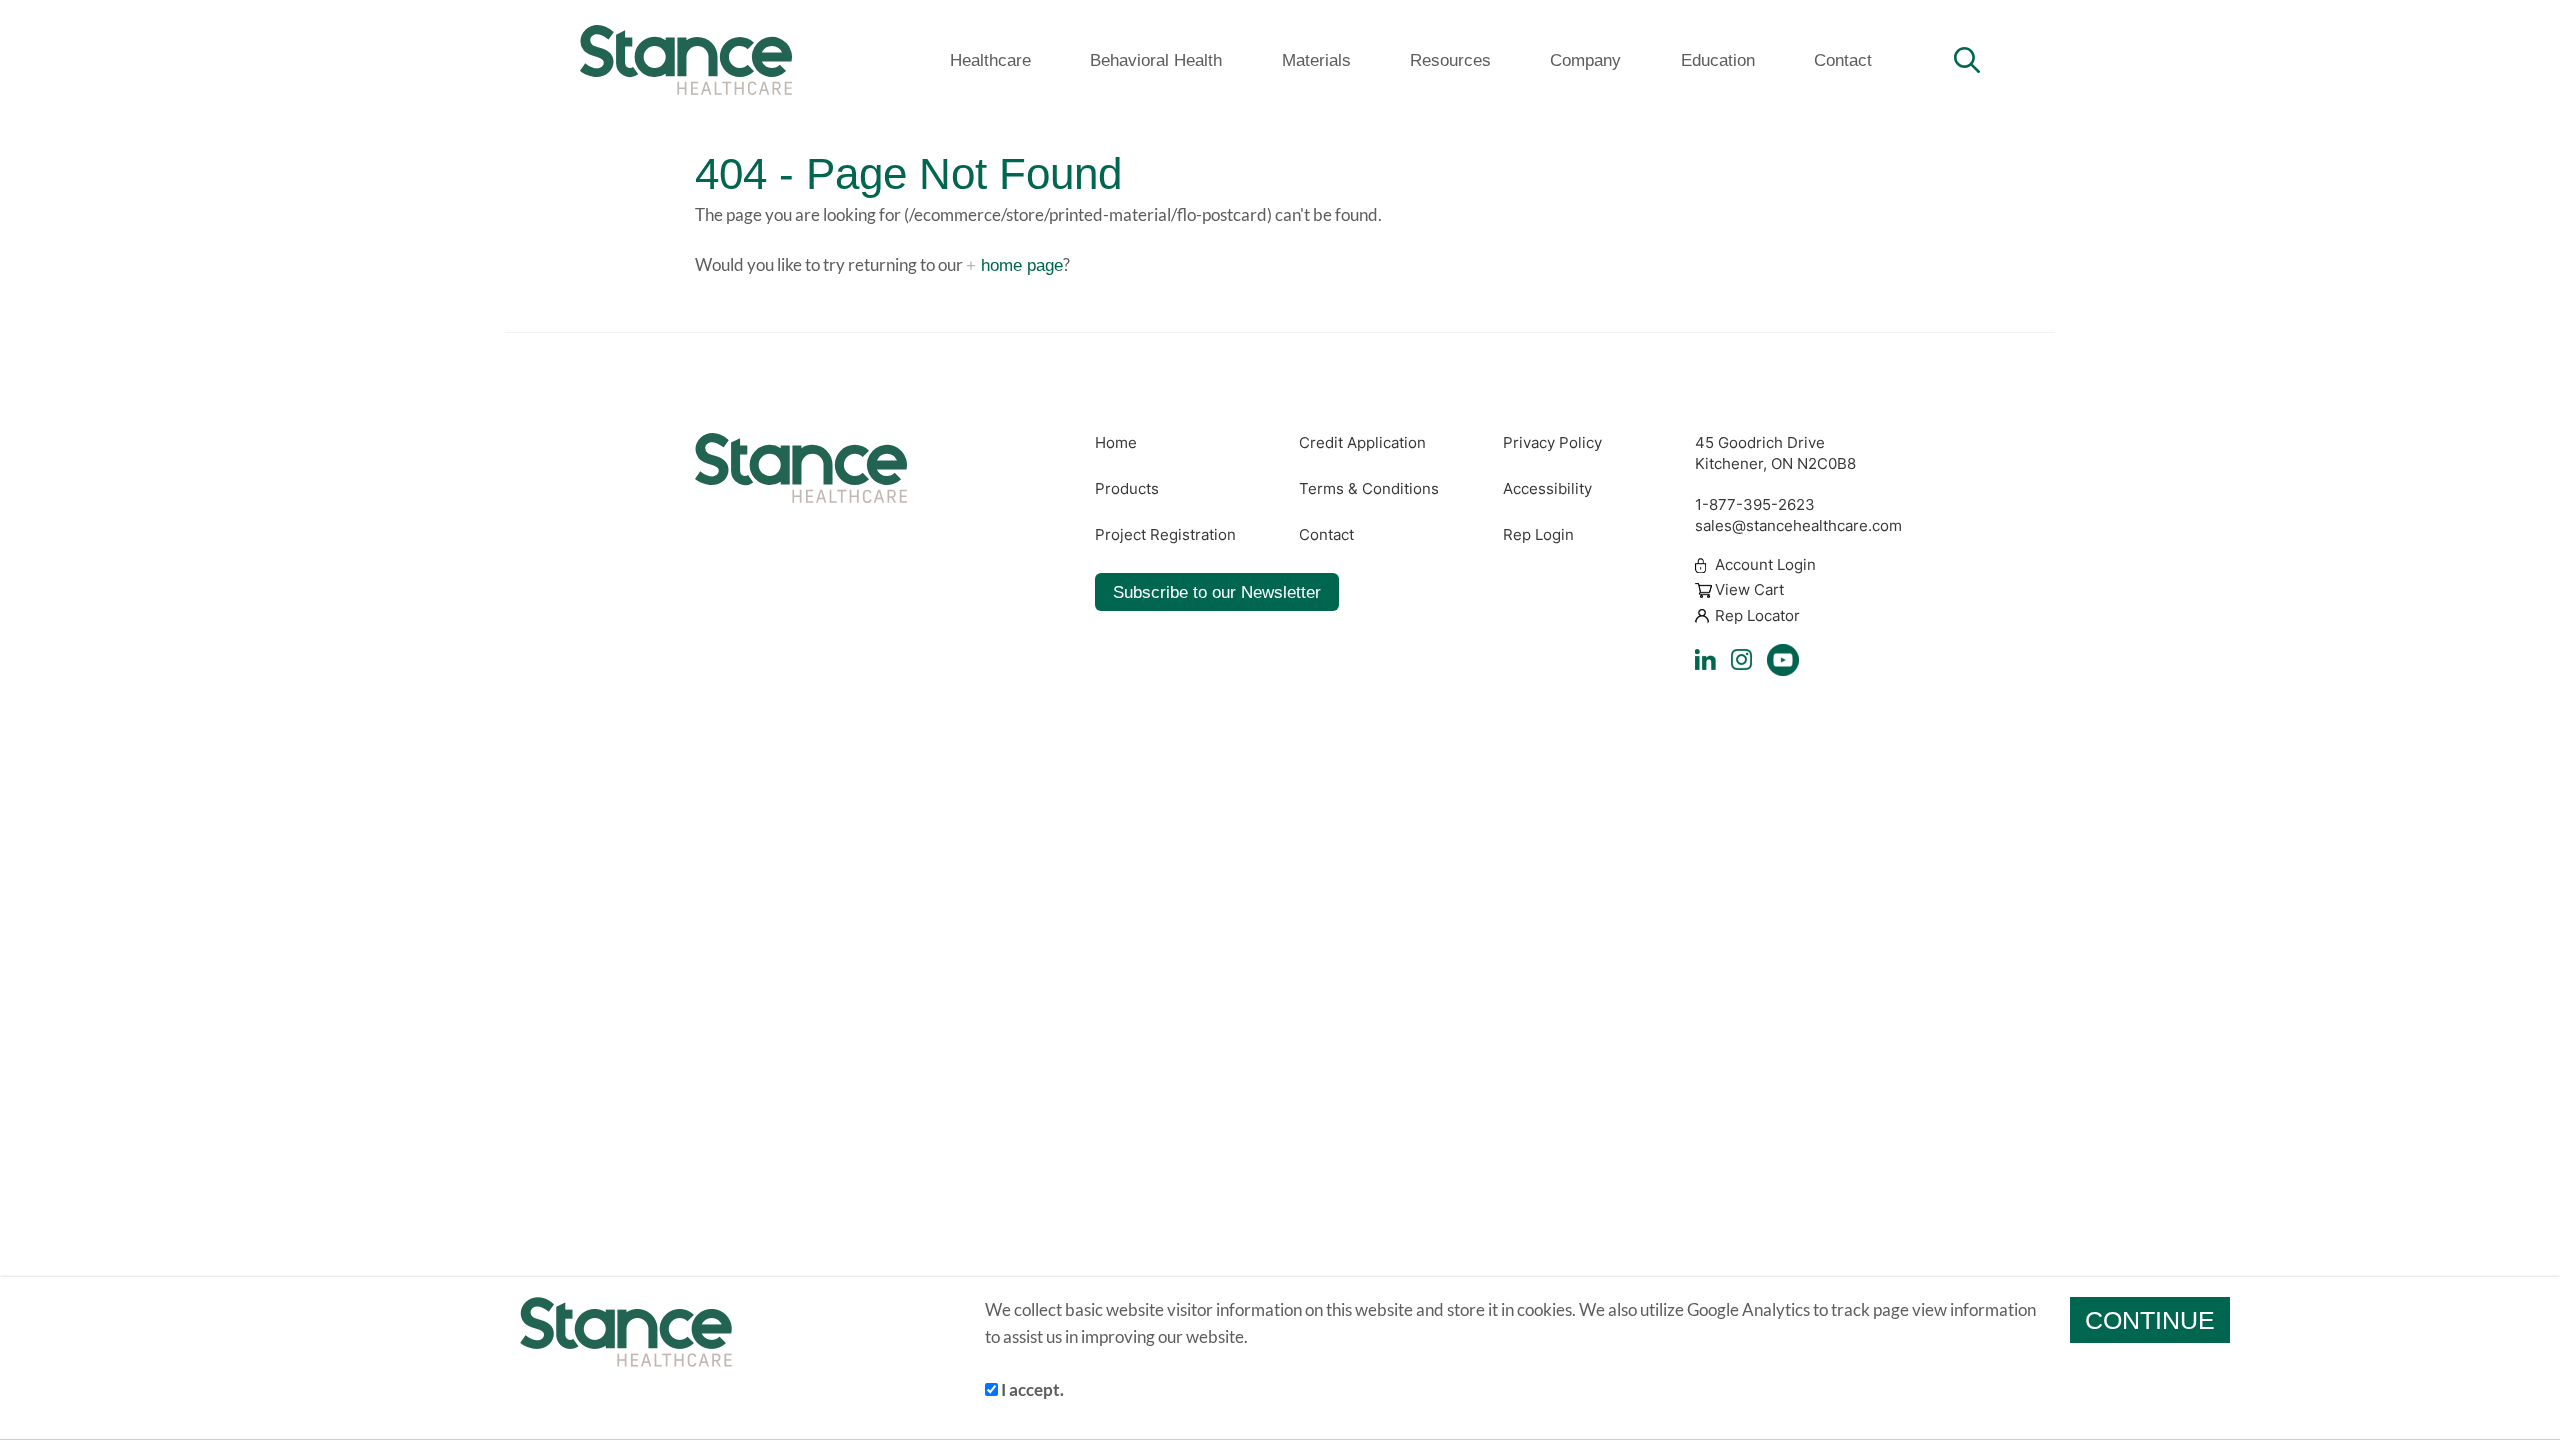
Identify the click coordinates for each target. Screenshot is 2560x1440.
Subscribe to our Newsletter (1217, 592)
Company (1585, 60)
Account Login (1765, 565)
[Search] (1967, 60)
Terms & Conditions (1369, 489)
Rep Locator (1757, 616)
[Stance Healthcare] (686, 60)
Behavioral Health (1156, 60)
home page (1022, 265)
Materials (1316, 60)
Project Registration (1165, 535)
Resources (1450, 60)
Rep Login (1538, 535)
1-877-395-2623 (1755, 505)
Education (1718, 60)
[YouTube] (1783, 660)
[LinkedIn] (1705, 660)
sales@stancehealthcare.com (1798, 526)
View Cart (1749, 591)
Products (1127, 489)
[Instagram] (1741, 660)
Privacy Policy (1552, 443)
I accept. (1031, 1389)
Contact (1843, 60)
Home (1116, 443)
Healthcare (990, 60)
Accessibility (1547, 489)
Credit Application (1362, 443)
